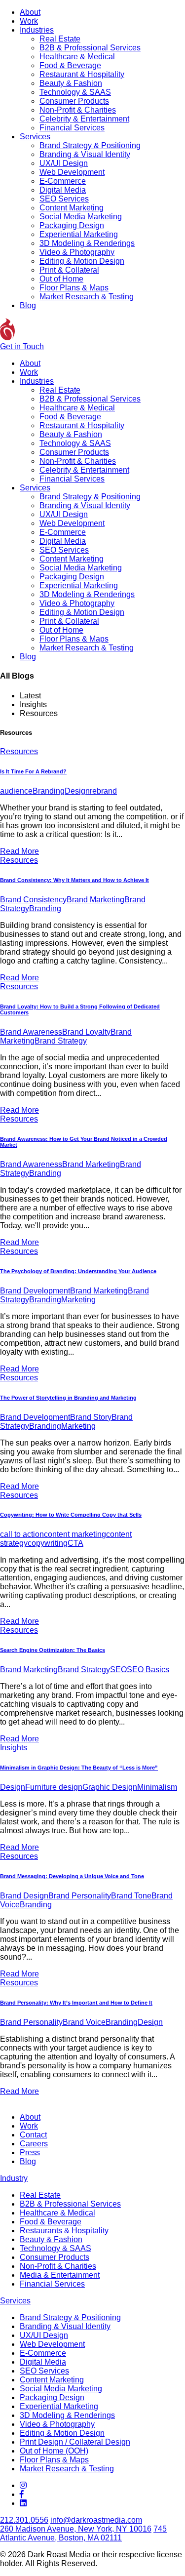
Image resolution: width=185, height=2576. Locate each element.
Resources (19, 751)
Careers (34, 2144)
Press (30, 2153)
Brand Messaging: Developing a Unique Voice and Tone (72, 1876)
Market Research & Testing (87, 297)
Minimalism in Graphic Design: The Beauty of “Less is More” (79, 1768)
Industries (37, 30)
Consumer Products (74, 101)
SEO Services (64, 199)
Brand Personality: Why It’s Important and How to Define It (76, 2003)
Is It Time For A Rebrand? (33, 771)
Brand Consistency (33, 900)
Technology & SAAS (75, 92)
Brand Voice (84, 2022)
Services (35, 137)
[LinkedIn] (23, 2503)
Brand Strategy (61, 1041)
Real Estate (60, 39)
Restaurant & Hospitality (82, 74)
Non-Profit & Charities (78, 110)
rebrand (103, 791)
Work (29, 21)
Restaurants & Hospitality (64, 2231)
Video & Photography (77, 252)
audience (16, 791)
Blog (28, 305)
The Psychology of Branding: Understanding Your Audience (78, 1271)
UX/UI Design (64, 163)
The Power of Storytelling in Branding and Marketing (68, 1398)
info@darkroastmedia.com (96, 2520)
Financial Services (72, 128)
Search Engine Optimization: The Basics (53, 1650)
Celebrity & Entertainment (84, 119)
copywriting (48, 1543)
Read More (19, 851)
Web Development (72, 172)
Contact (33, 2135)
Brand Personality (80, 1896)
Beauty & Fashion (71, 83)
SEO (118, 1670)
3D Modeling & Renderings (87, 243)
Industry (14, 2178)
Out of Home (61, 279)
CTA (75, 1543)
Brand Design (24, 1896)
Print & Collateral (69, 270)
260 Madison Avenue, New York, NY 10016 (76, 2529)
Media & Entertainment (60, 2275)
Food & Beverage (70, 65)
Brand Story (91, 1417)
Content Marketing (72, 208)
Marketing (78, 1300)
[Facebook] (22, 2494)
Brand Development (35, 1291)
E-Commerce (63, 181)
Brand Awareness (31, 1032)
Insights (14, 1748)
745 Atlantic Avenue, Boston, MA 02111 (83, 2533)
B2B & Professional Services (90, 48)
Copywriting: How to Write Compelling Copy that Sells (71, 1515)
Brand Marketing (95, 900)
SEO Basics (148, 1670)
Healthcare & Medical (77, 57)
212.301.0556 (24, 2520)
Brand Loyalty (86, 1032)
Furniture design (54, 1787)
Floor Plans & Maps (74, 288)
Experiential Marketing (79, 234)
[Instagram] (23, 2485)
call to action (22, 1534)
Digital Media (63, 190)
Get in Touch (22, 346)
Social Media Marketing (81, 217)
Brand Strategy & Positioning (90, 145)
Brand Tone (131, 1896)
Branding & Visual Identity (85, 154)
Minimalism (157, 1787)
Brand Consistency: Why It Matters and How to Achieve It (74, 880)
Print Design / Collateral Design (75, 2442)
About (30, 12)
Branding (49, 791)
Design (77, 791)
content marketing (75, 1534)
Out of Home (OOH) (54, 2451)
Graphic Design (110, 1787)
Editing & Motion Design (82, 261)
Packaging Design (72, 225)
